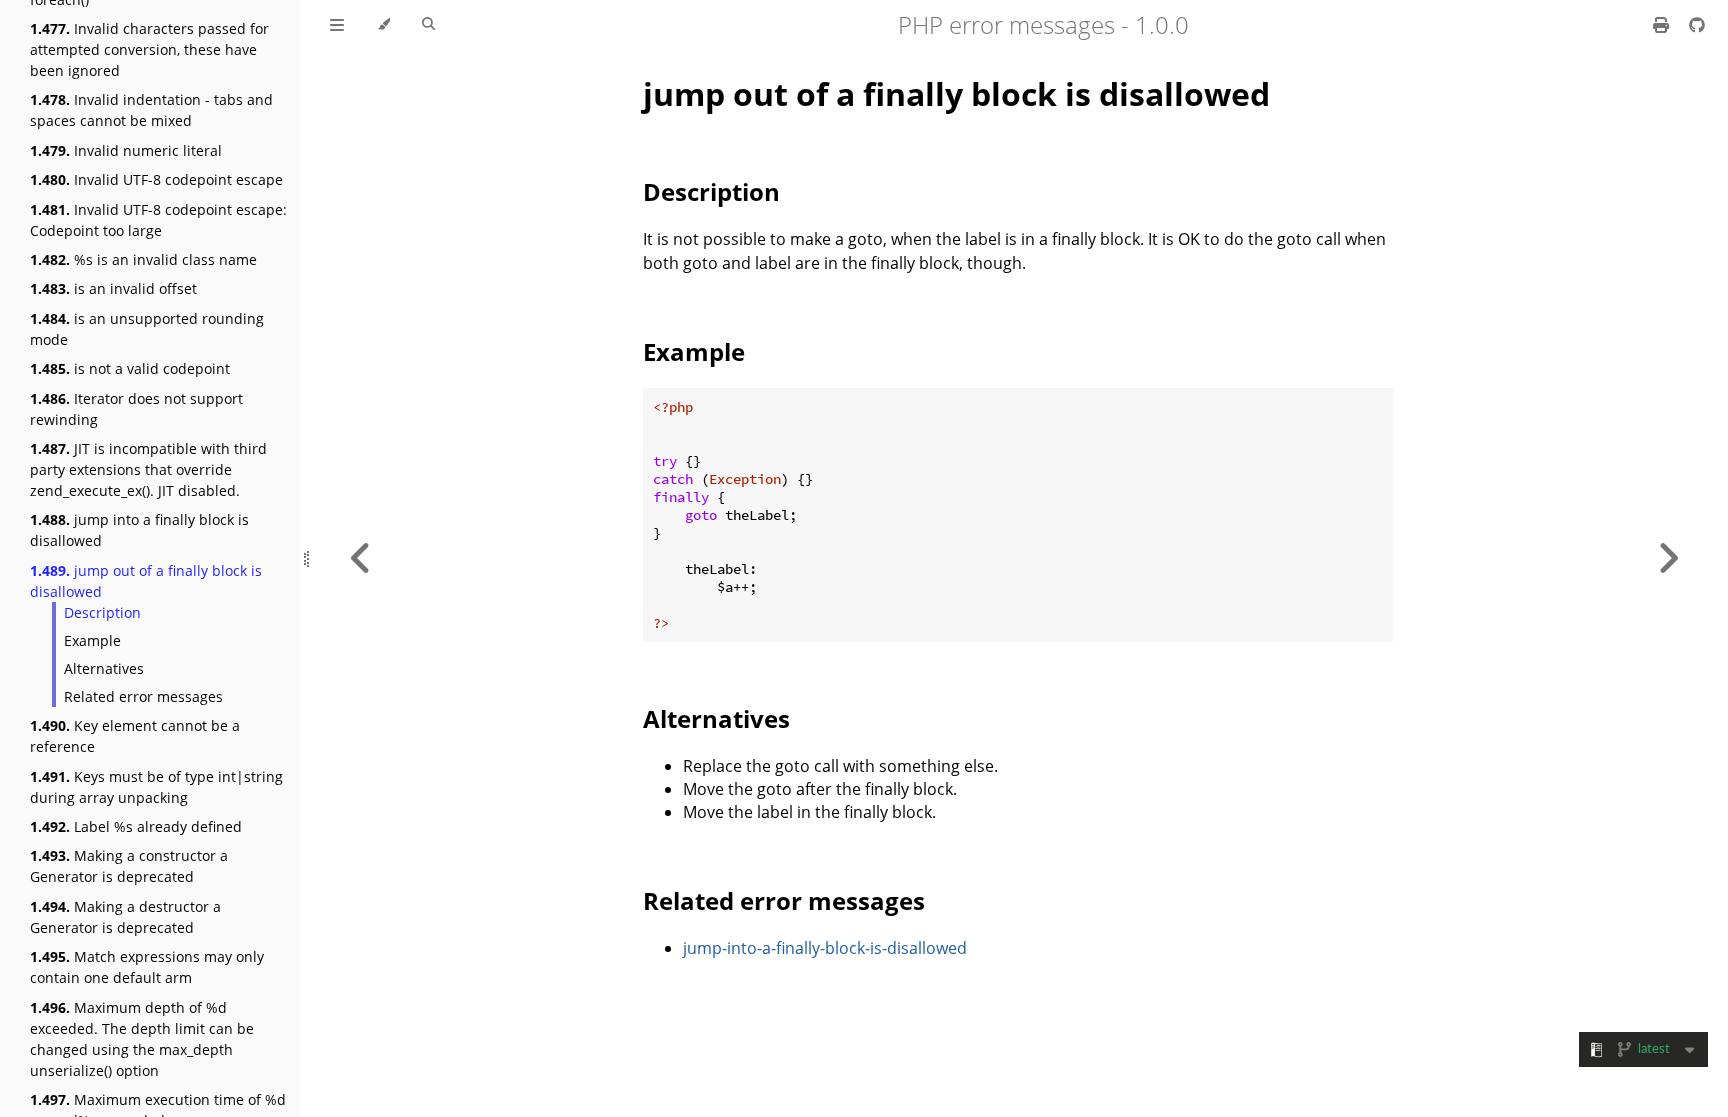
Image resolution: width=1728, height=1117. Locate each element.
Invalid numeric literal (126, 150)
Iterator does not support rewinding (136, 409)
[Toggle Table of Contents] (337, 25)
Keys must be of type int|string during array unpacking (156, 787)
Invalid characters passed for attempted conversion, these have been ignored (149, 49)
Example (92, 640)
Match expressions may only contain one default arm (147, 967)
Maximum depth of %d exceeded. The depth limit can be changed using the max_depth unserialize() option (142, 1039)
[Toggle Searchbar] (428, 25)
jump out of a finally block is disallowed (146, 581)
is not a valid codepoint (130, 368)
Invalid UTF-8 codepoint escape (156, 179)
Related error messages (143, 696)
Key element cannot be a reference (135, 736)
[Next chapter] (1668, 558)
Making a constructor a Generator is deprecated (129, 866)
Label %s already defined (136, 826)
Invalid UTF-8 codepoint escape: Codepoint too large (158, 220)
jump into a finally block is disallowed (139, 530)
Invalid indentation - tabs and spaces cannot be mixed (151, 110)
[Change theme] (383, 25)
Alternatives (104, 668)
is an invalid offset (113, 288)
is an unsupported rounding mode (147, 329)
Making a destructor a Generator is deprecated (125, 917)
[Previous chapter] (361, 558)
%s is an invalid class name (143, 259)
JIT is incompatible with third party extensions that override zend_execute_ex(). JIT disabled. (148, 469)
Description (102, 612)
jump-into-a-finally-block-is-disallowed (825, 948)
